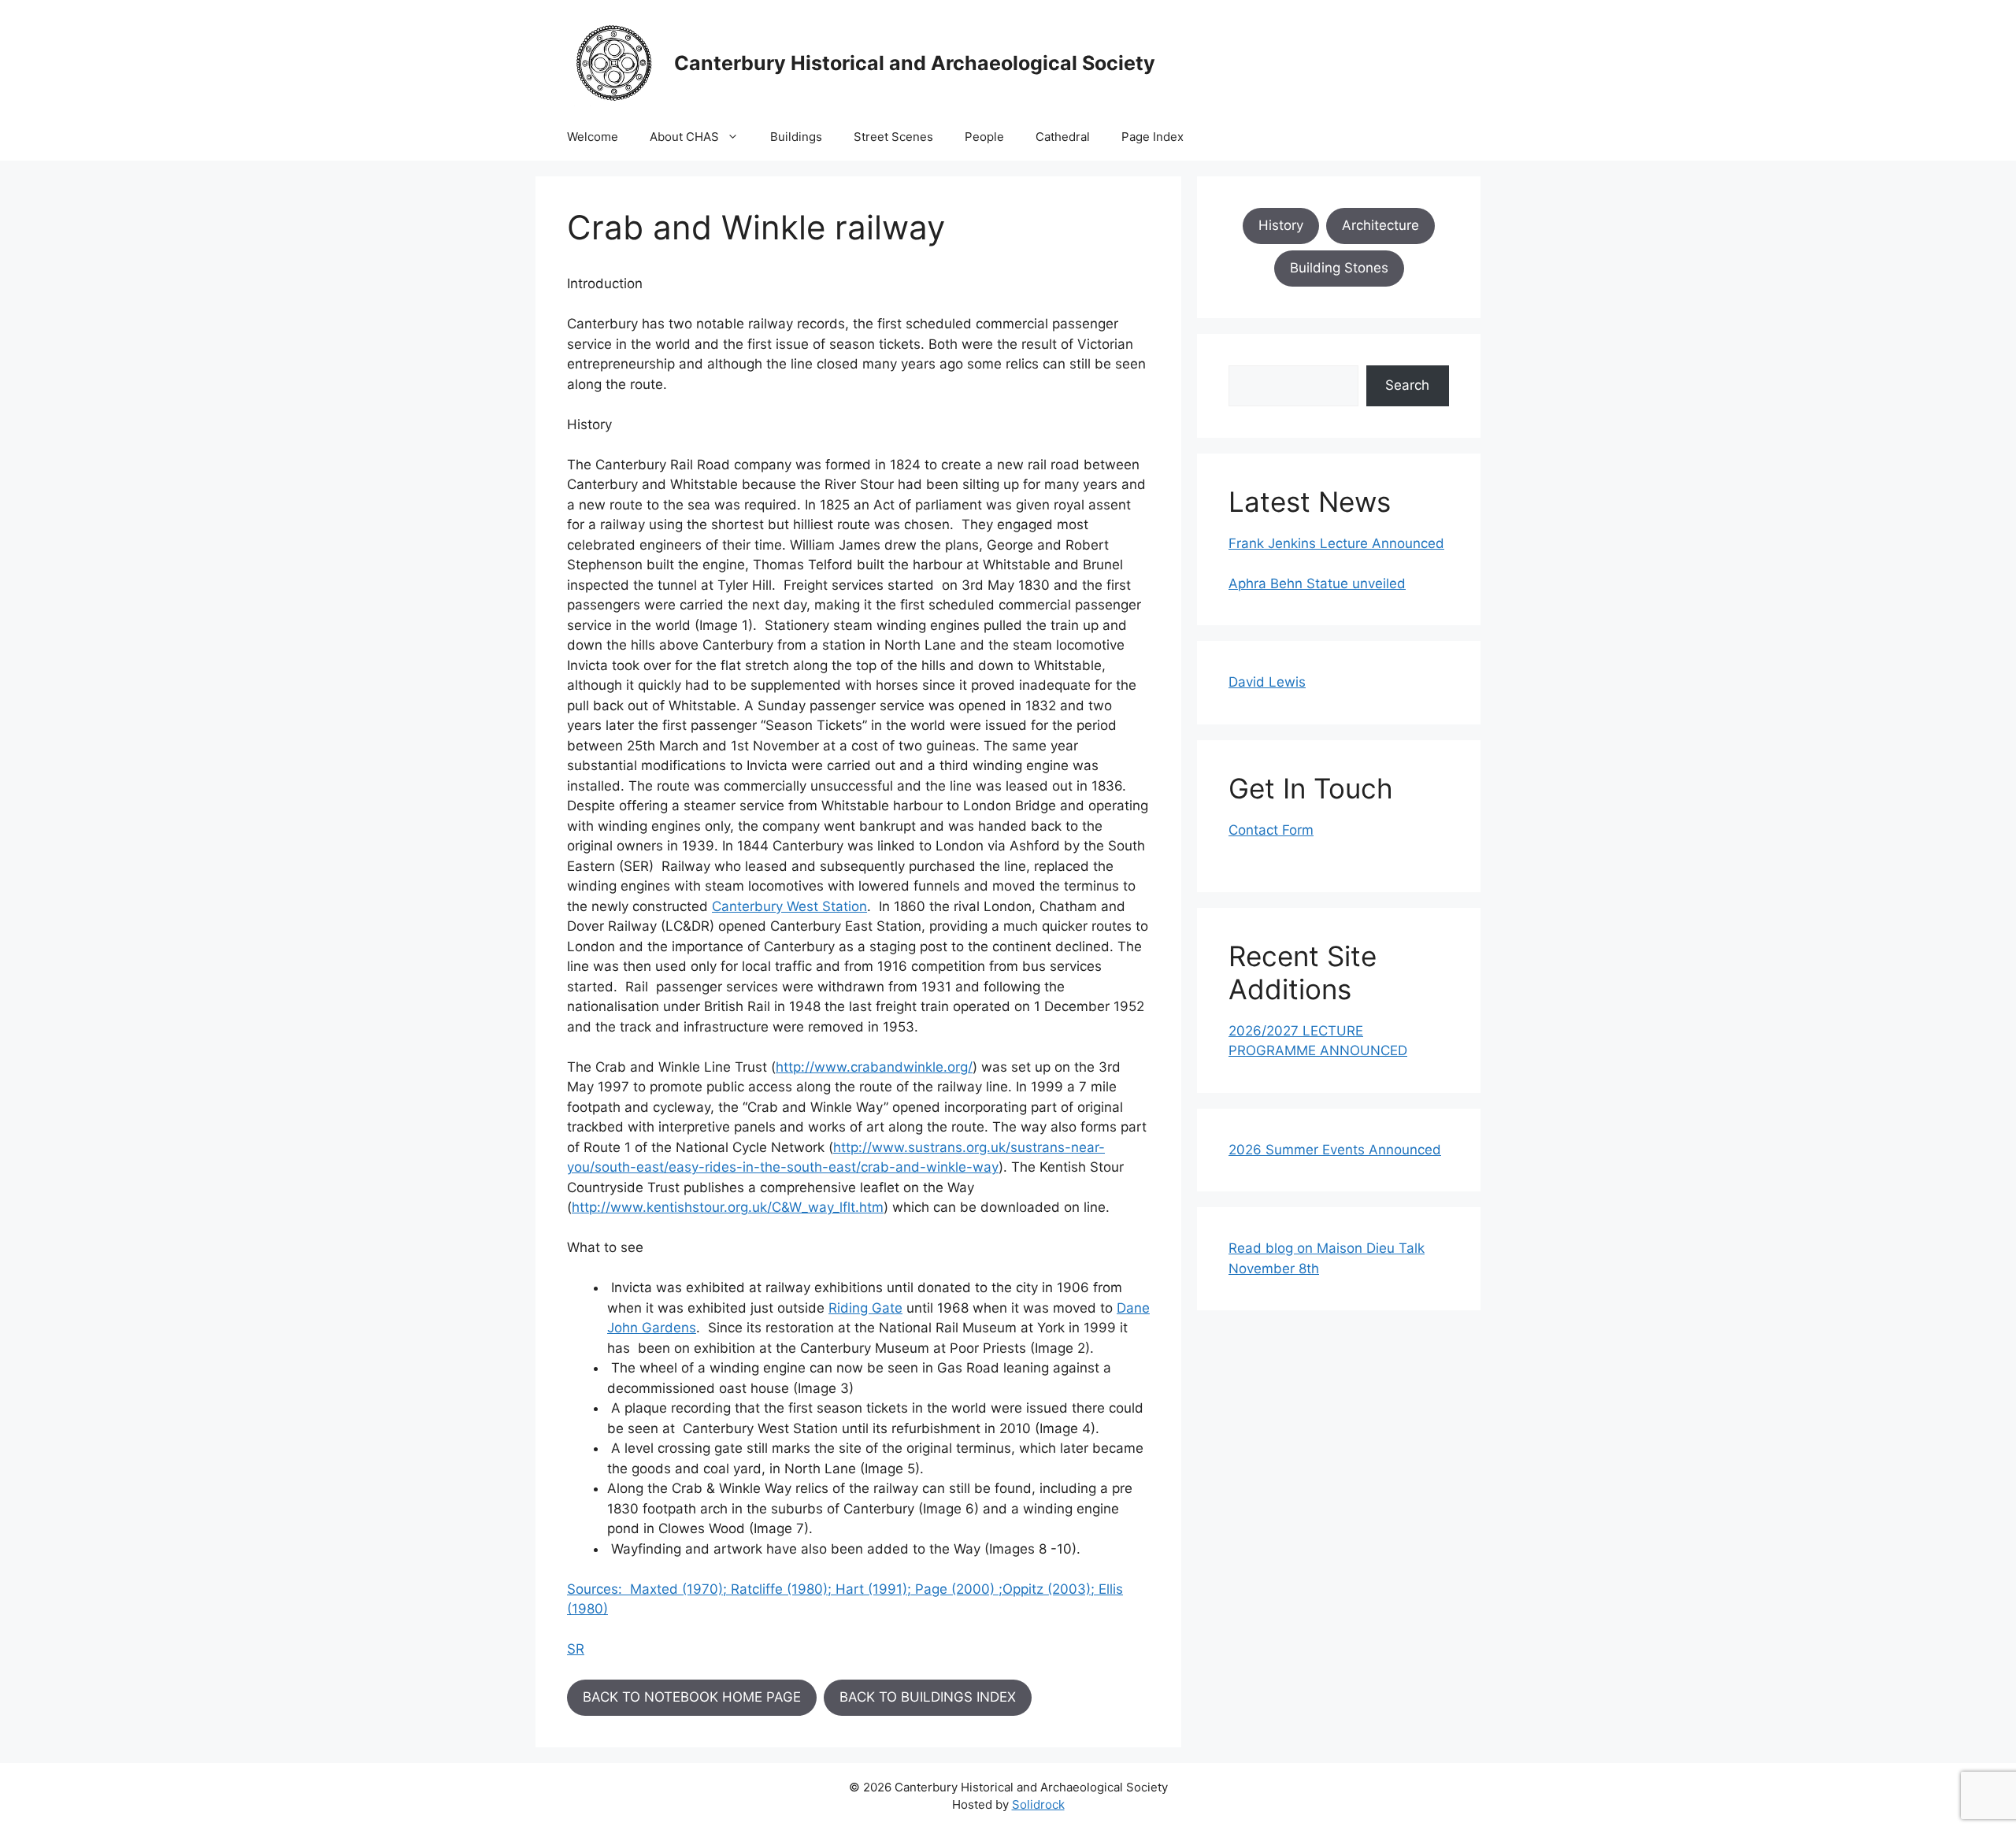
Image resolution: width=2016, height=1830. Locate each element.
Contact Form (1271, 830)
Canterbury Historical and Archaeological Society (915, 63)
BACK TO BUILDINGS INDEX (928, 1697)
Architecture (1380, 225)
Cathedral (1063, 137)
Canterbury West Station (789, 906)
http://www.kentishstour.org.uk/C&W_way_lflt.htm (728, 1207)
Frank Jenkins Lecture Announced (1336, 543)
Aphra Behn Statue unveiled (1317, 583)
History (1281, 225)
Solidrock (1038, 1804)
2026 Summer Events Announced (1335, 1150)
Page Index (1153, 137)
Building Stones (1339, 268)
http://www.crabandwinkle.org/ (874, 1067)
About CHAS (684, 137)
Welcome (593, 137)
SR (576, 1649)
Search (1407, 385)
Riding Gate (865, 1308)
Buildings (796, 137)
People (984, 137)
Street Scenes (893, 137)
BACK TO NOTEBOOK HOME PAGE (692, 1697)
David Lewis (1267, 682)
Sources (593, 1589)
